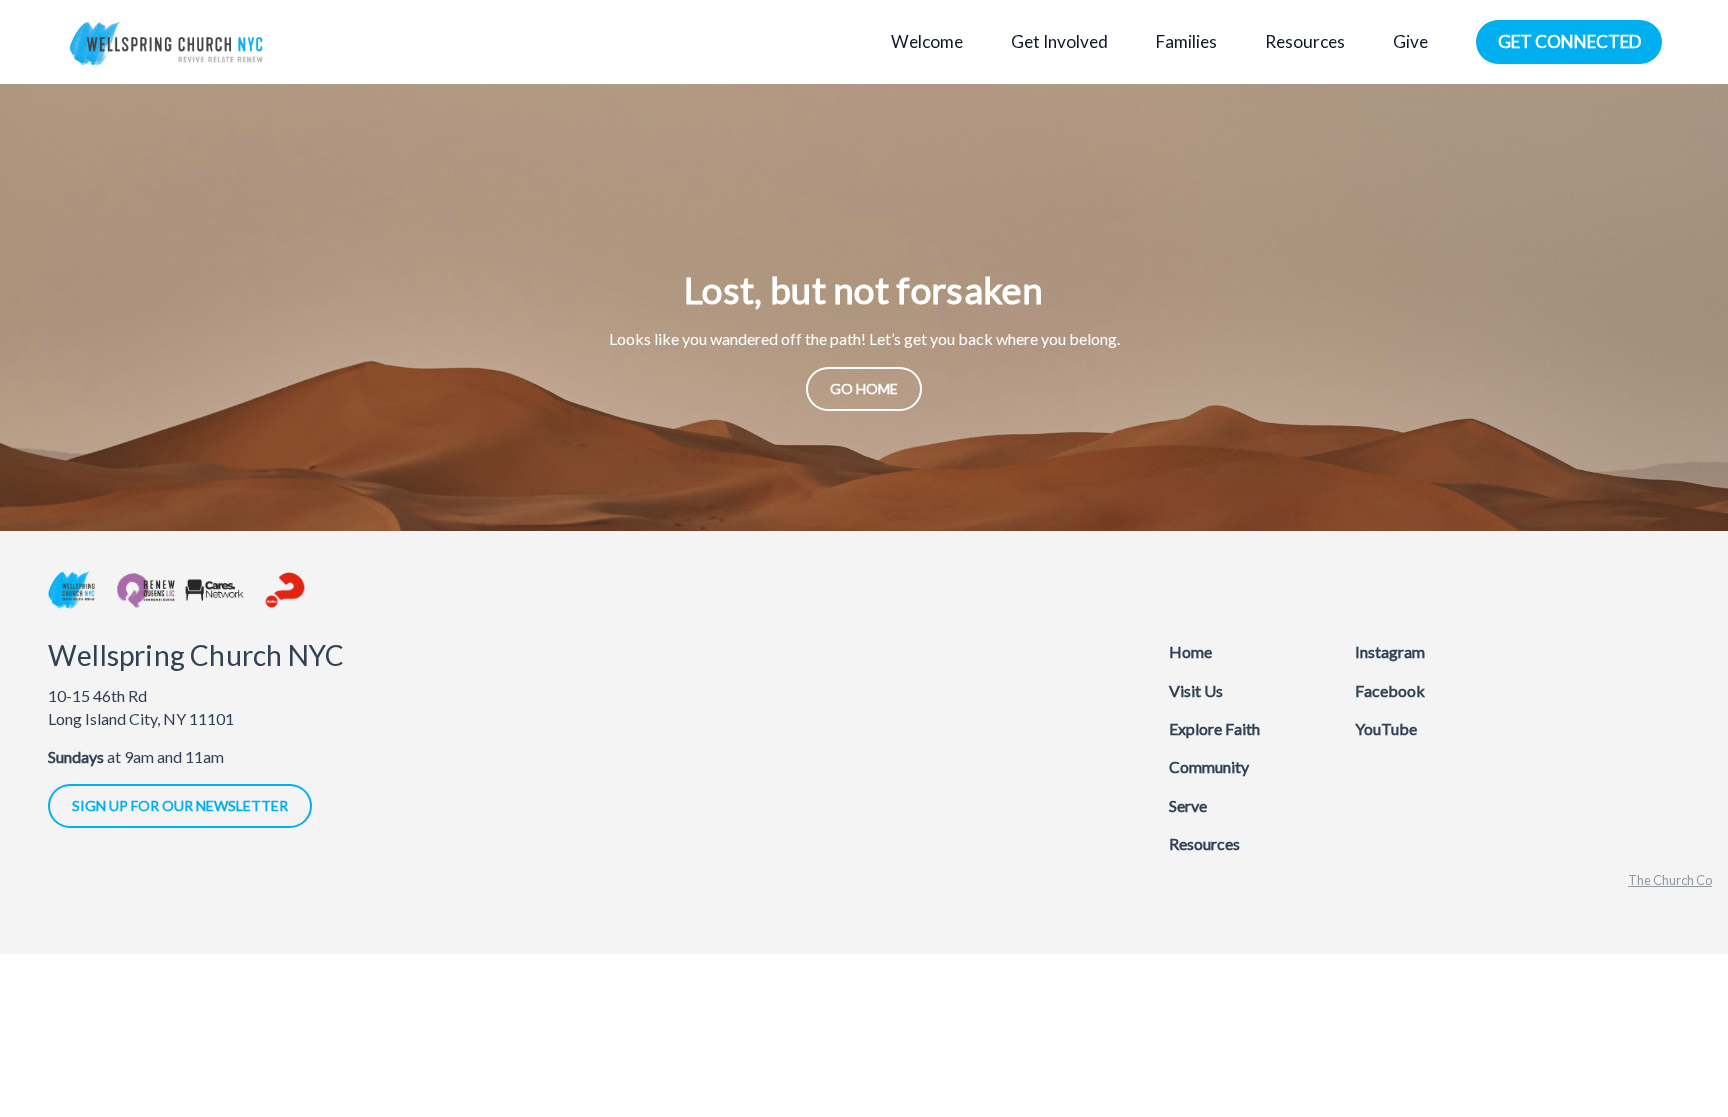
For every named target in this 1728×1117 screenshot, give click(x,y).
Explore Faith (1214, 728)
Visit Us (1196, 690)
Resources (1204, 843)
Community (1209, 766)
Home (1190, 651)
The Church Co (1670, 880)
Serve (1188, 805)
